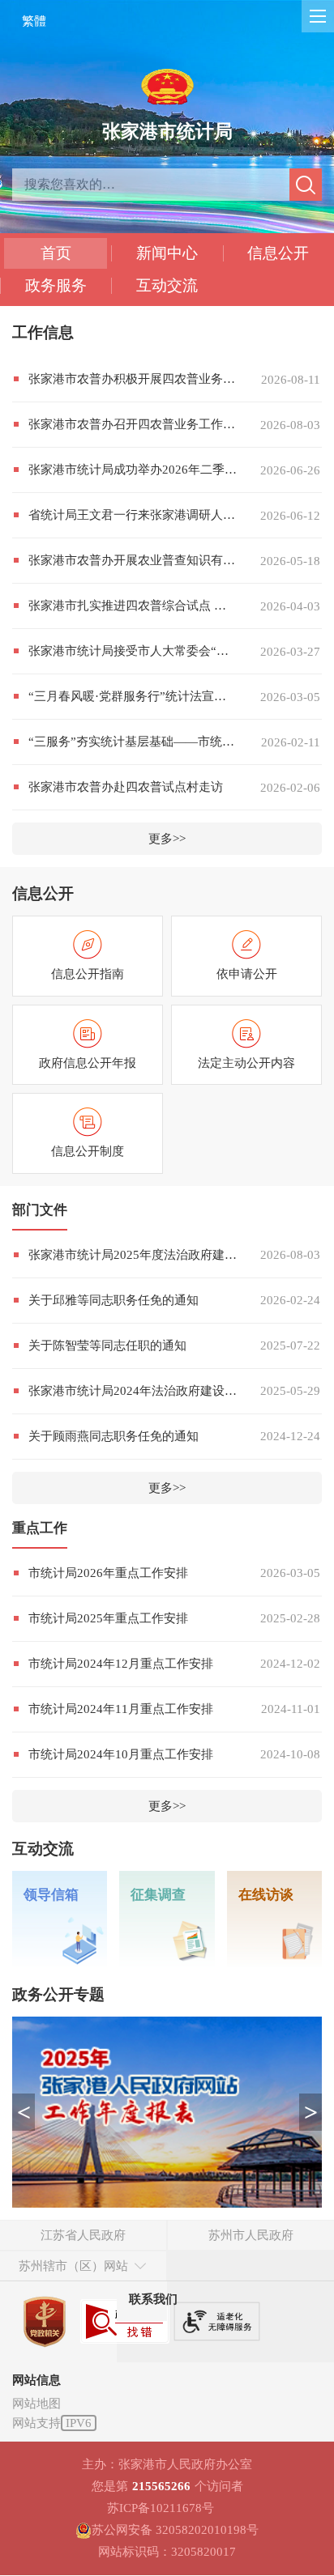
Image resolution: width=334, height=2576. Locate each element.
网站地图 (36, 2404)
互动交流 (167, 285)
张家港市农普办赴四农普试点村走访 (126, 787)
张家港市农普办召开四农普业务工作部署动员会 (133, 424)
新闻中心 (167, 253)
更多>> (167, 839)
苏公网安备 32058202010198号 (175, 2530)
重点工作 (40, 1528)
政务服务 (56, 285)
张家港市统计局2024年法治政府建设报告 (133, 1391)
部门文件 (40, 1210)
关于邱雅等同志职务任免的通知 (113, 1300)
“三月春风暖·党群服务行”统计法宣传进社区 (133, 696)
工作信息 (43, 332)
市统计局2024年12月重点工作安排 (121, 1664)
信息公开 (278, 253)
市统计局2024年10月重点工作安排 (121, 1754)
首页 (56, 253)
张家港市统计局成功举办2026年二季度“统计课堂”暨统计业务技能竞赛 (133, 470)
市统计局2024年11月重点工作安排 (121, 1709)
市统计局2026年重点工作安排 (108, 1573)
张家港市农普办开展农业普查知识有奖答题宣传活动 (133, 560)
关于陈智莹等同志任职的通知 (107, 1345)
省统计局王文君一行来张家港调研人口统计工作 (133, 515)
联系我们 (153, 2299)
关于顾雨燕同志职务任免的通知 (113, 1436)
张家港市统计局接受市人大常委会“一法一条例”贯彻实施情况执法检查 (133, 651)
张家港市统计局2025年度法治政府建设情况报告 (133, 1255)
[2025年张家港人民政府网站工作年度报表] (167, 2112)
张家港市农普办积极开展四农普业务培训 (133, 379)
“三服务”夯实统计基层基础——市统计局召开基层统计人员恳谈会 (133, 742)
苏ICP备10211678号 (161, 2508)
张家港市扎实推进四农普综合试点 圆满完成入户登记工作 (133, 606)
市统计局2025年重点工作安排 (108, 1618)
